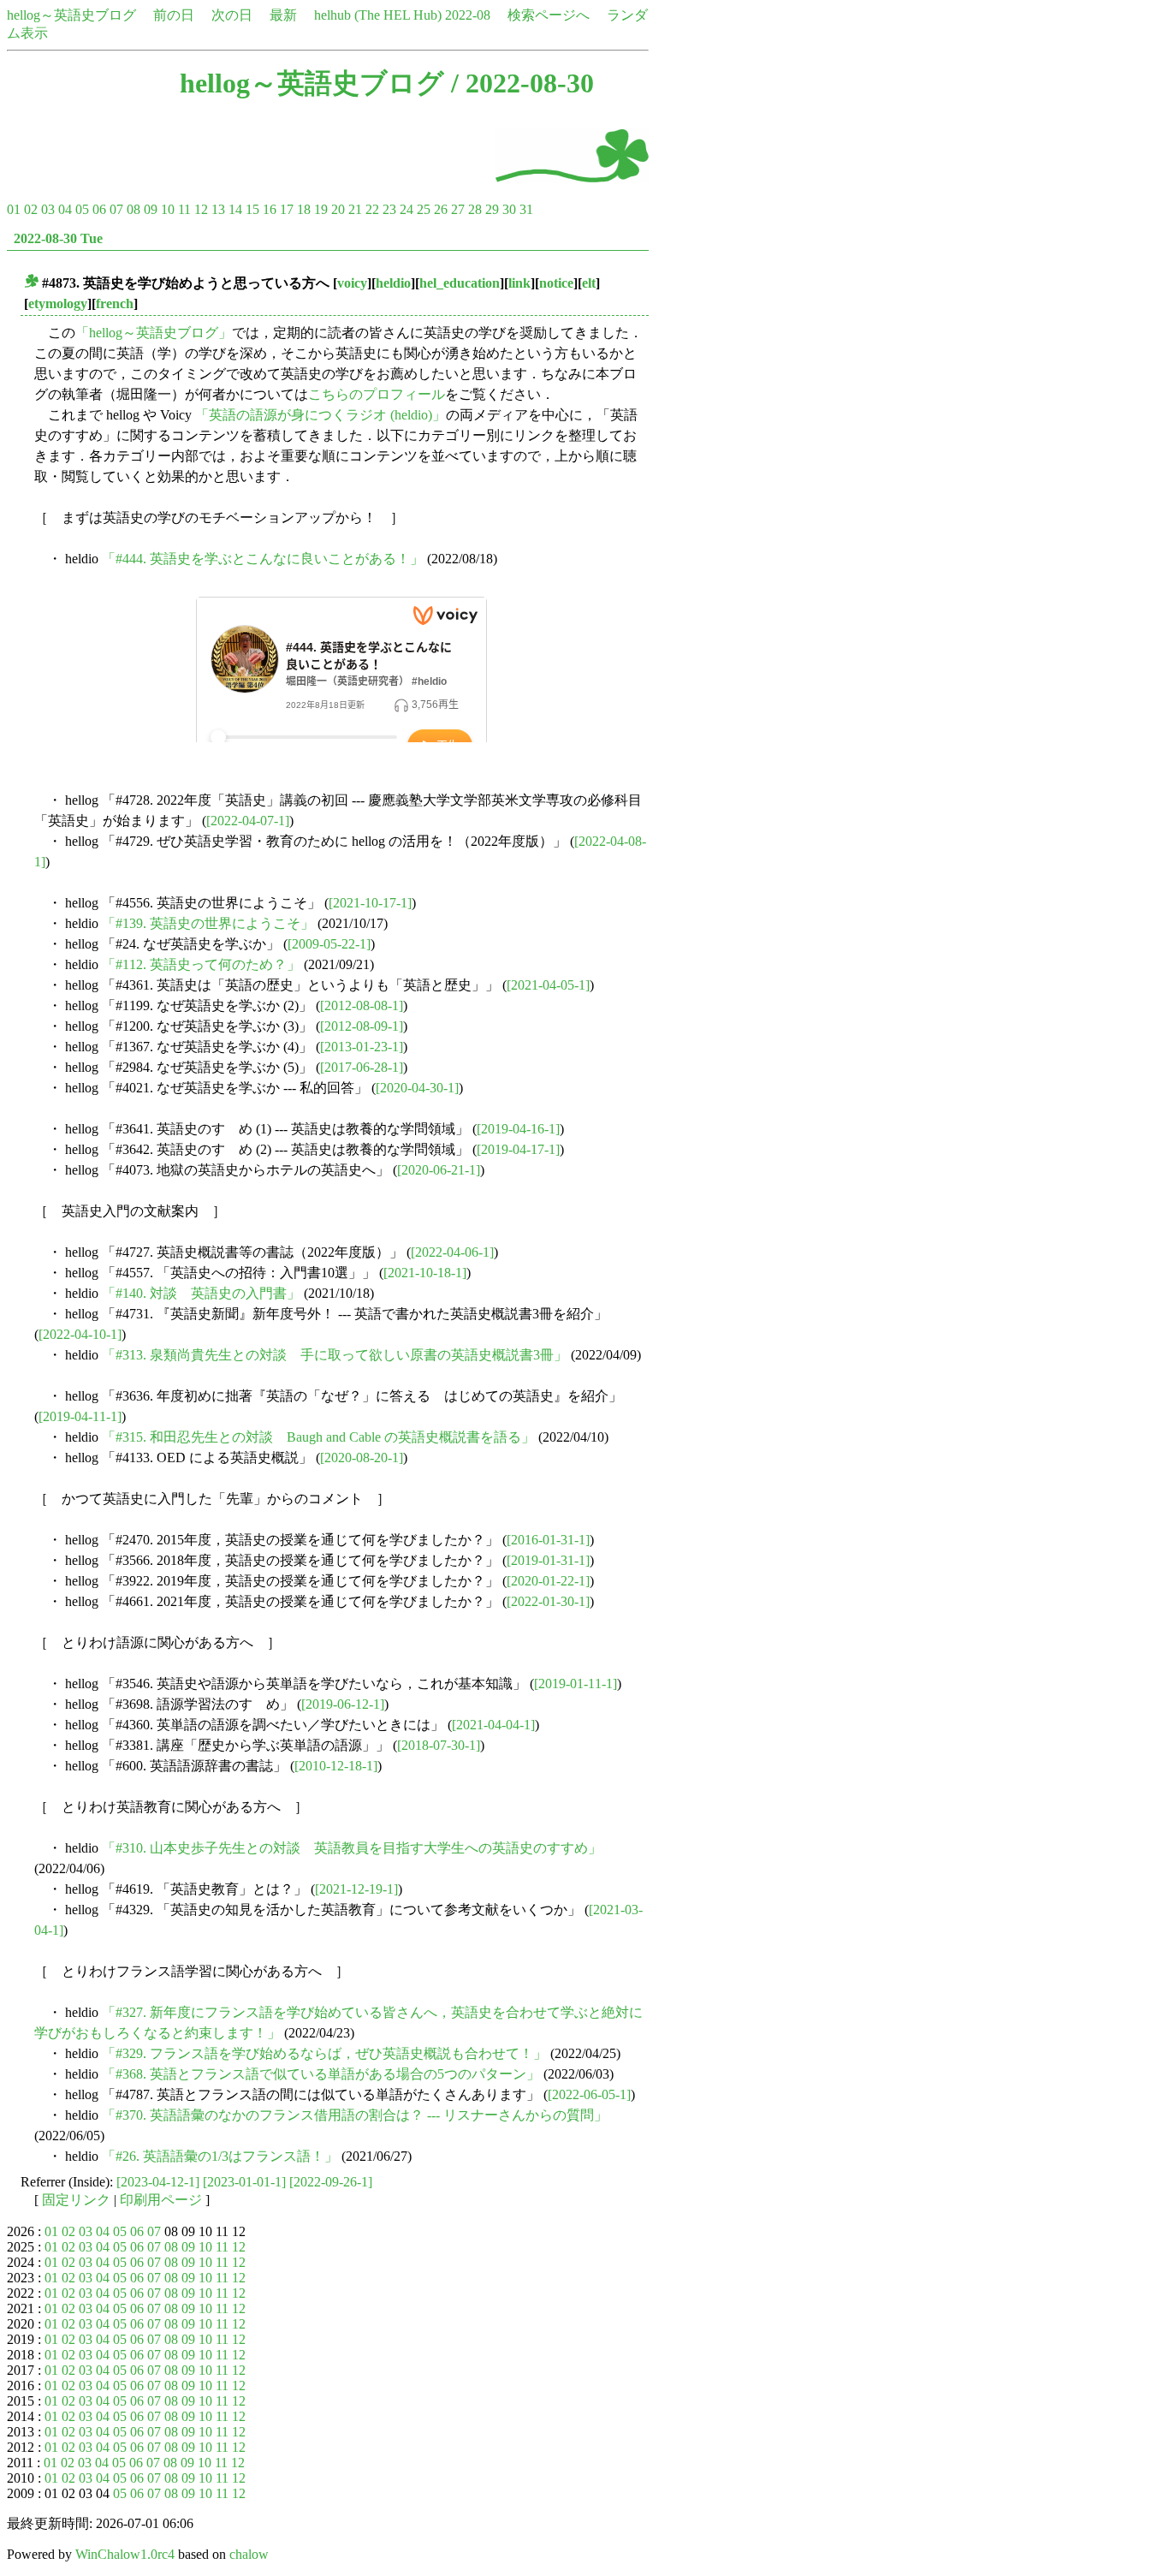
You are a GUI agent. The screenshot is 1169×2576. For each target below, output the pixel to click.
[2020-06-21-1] (439, 1170)
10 (168, 209)
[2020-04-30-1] (417, 1088)
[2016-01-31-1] (548, 1540)
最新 (283, 15)
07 (116, 209)
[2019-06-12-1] (343, 1704)
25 (424, 209)
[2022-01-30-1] (548, 1601)
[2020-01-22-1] (548, 1581)
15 (252, 209)
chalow (249, 2554)
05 (82, 209)
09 (151, 209)
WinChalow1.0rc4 (125, 2554)
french (115, 303)
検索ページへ (549, 15)
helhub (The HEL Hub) (378, 15)
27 (458, 209)
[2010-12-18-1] (336, 1766)
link (519, 283)
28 (475, 209)
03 (48, 209)
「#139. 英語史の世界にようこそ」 (208, 923)
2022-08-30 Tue (58, 238)
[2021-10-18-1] (425, 1273)
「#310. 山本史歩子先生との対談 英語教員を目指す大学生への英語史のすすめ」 (352, 1848)
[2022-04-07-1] (248, 821)
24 (406, 209)
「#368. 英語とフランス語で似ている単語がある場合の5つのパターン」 (321, 2074)
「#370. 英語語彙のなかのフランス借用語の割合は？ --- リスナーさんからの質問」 (355, 2115)
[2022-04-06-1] (452, 1252)
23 (389, 209)
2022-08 (468, 15)
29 (492, 209)
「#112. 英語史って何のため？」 (201, 964)
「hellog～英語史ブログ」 (154, 333)
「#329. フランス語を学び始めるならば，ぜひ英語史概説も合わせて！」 (324, 2053)
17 (287, 209)
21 (355, 209)
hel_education (460, 283)
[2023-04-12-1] (158, 2182)
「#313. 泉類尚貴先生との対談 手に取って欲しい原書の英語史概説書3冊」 (335, 1355)
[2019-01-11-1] (576, 1684)
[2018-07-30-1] (439, 1745)
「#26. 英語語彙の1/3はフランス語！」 (220, 2156)
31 (526, 209)
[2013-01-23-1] (362, 1047)
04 (65, 209)
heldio (393, 283)
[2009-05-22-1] (329, 944)
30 (509, 209)
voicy (352, 283)
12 (201, 209)
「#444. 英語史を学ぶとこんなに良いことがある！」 (263, 559)
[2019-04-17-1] (518, 1149)
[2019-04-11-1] (80, 1416)
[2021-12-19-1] (356, 1889)
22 (372, 209)
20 (338, 209)
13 (218, 209)
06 (99, 209)
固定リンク (76, 2200)
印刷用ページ (161, 2200)
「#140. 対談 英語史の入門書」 (201, 1293)
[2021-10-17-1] (370, 903)
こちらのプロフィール (377, 394)
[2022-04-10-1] (80, 1334)
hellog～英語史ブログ (71, 15)
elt (589, 283)
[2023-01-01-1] (244, 2182)
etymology (58, 303)
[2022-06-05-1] (589, 2094)
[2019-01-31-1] (548, 1560)
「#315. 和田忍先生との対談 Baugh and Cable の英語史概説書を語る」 (318, 1437)
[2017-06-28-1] (362, 1067)
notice (556, 283)
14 (235, 209)
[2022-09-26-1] (331, 2182)
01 (14, 209)
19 (321, 209)
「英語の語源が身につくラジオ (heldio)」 (320, 415)
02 (31, 209)
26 (441, 209)
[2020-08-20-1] (362, 1458)
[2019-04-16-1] (518, 1129)
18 (304, 209)
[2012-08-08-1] (362, 1005)
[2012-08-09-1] (362, 1026)
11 (184, 209)
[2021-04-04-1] (493, 1725)
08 (134, 209)
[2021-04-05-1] (548, 985)
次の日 (232, 15)
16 (270, 209)
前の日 (174, 15)
